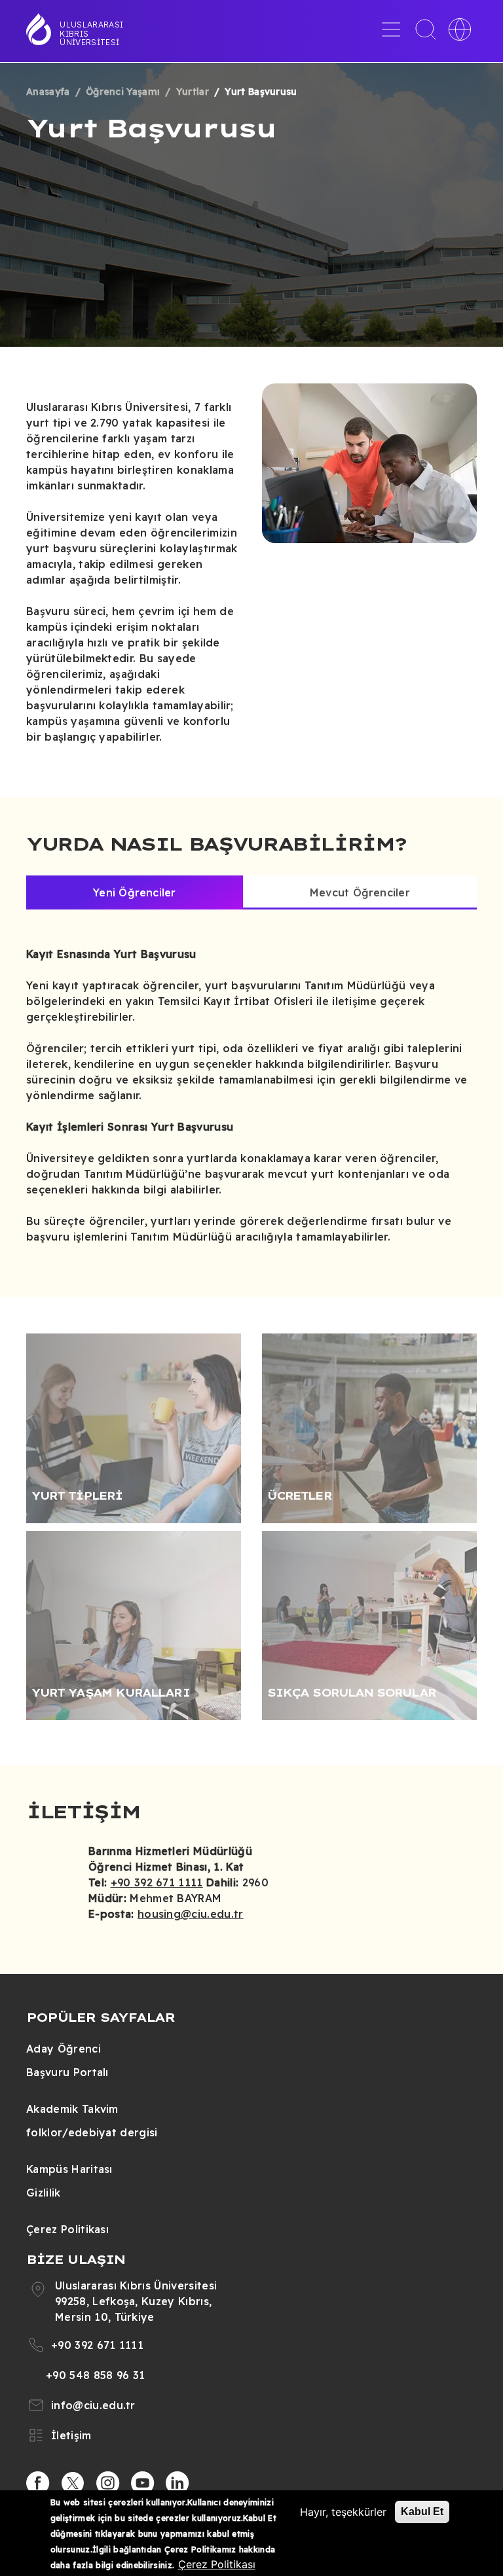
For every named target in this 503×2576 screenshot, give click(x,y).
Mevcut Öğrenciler (360, 892)
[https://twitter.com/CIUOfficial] (73, 2483)
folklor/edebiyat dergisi (92, 2132)
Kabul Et (422, 2512)
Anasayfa (48, 92)
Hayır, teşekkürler (343, 2512)
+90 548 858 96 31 (95, 2375)
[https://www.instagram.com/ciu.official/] (108, 2483)
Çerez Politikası (67, 2229)
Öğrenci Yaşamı (123, 92)
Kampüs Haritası (69, 2169)
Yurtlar (193, 92)
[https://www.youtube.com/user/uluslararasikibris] (143, 2483)
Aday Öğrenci (64, 2049)
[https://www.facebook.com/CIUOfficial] (38, 2483)
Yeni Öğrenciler (135, 892)
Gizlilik (44, 2193)
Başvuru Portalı (67, 2072)
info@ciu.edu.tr (93, 2405)
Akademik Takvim (72, 2109)
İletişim (71, 2435)
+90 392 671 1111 (157, 1882)
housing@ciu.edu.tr (191, 1914)
